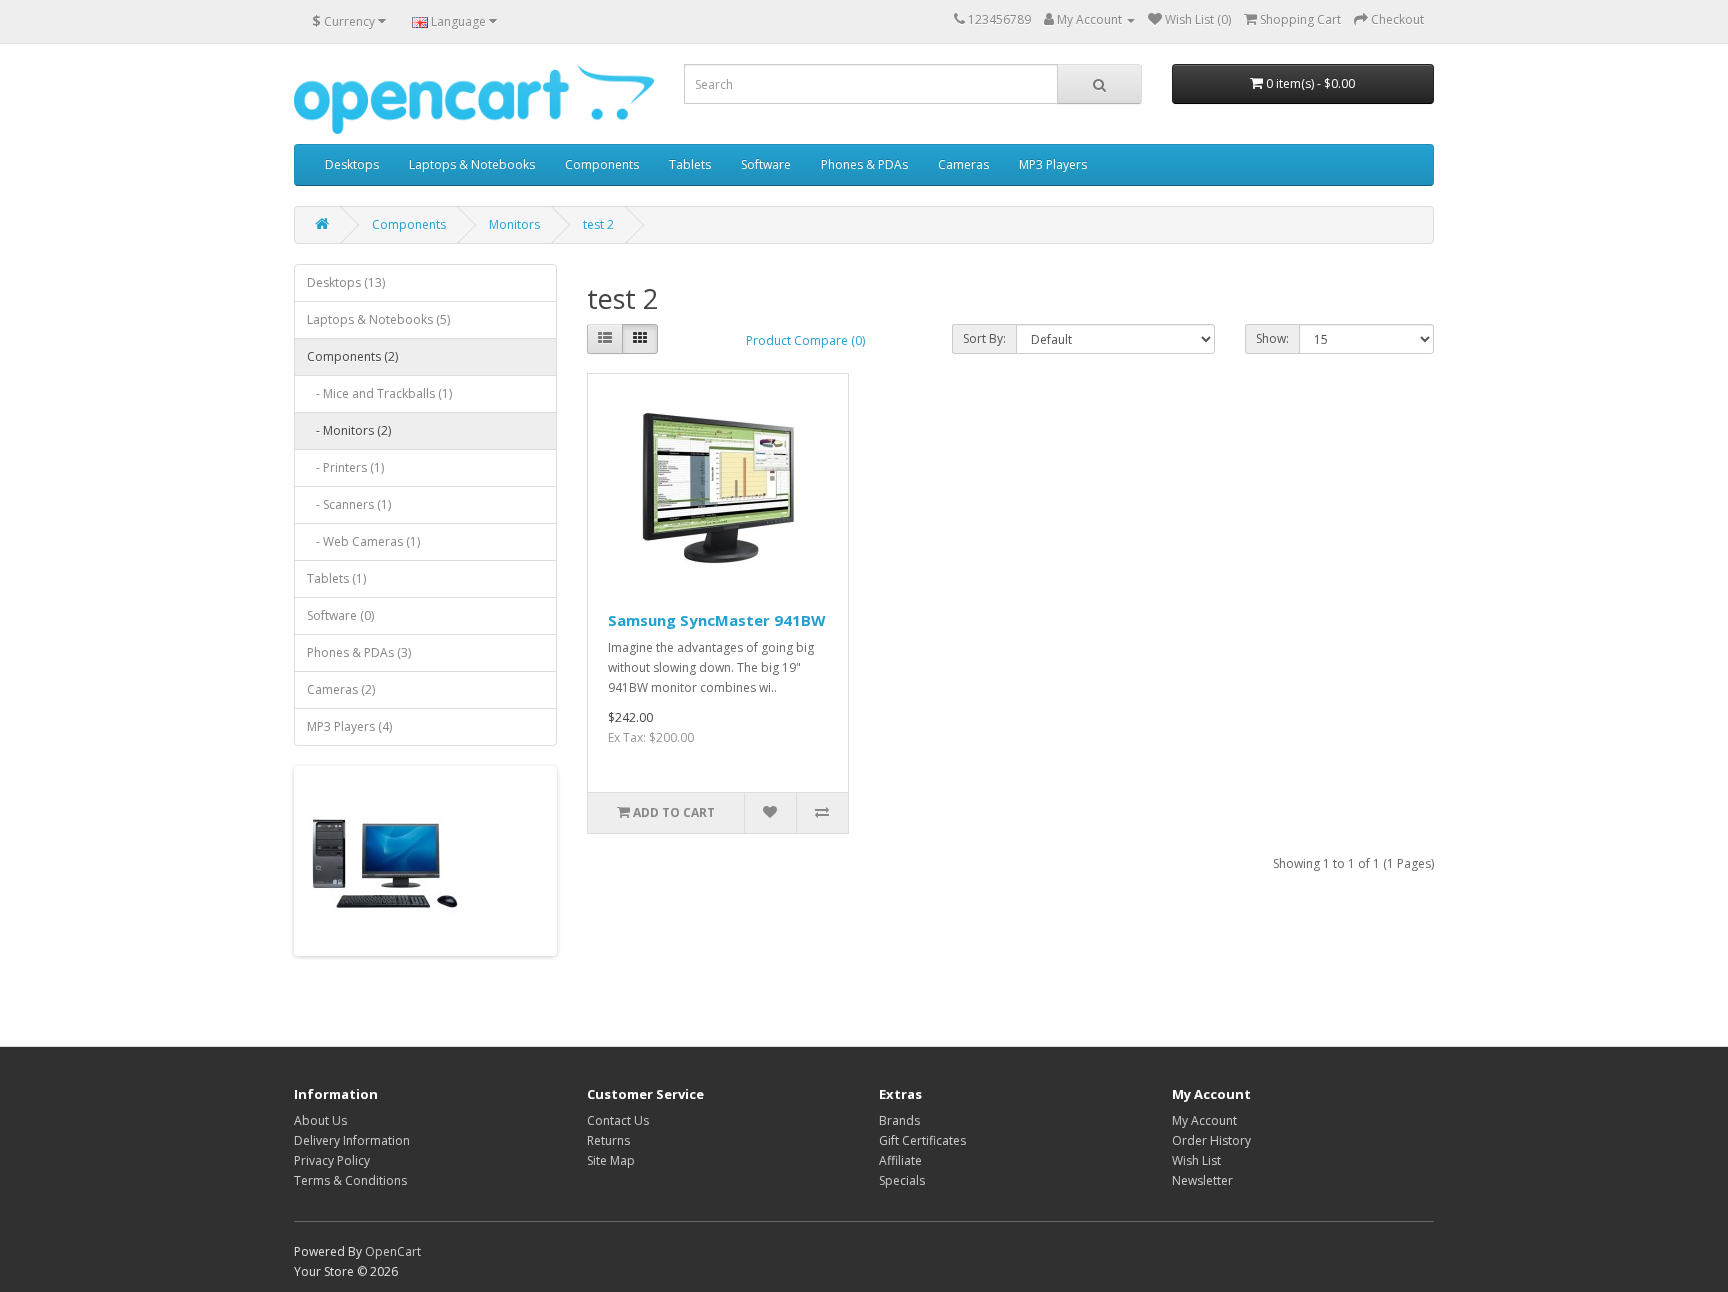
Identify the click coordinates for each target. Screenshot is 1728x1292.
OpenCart (393, 1251)
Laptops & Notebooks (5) (378, 319)
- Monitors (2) (349, 430)
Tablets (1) (336, 578)
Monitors (514, 224)
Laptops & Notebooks (472, 164)
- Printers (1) (345, 467)
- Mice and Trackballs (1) (379, 393)
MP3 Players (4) (349, 726)
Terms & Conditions (350, 1180)
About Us (320, 1120)
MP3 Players (1053, 164)
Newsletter (1202, 1180)
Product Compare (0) (805, 340)
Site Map (611, 1160)
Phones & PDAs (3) (359, 652)
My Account (1204, 1120)
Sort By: (984, 338)
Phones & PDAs (864, 164)
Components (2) (352, 356)
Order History (1211, 1140)
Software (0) (340, 615)
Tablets (690, 164)
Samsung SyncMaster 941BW (717, 620)
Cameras (963, 164)
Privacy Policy (332, 1160)
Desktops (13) (346, 282)
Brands (899, 1120)
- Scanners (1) (349, 504)
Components (602, 164)
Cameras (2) (341, 689)
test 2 (598, 224)
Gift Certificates (922, 1140)
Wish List (1196, 1160)
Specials (902, 1180)
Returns (608, 1140)
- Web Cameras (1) (363, 541)
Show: (1272, 338)
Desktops (352, 164)
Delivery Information (352, 1140)
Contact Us (618, 1120)
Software (766, 164)
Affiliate (900, 1160)
